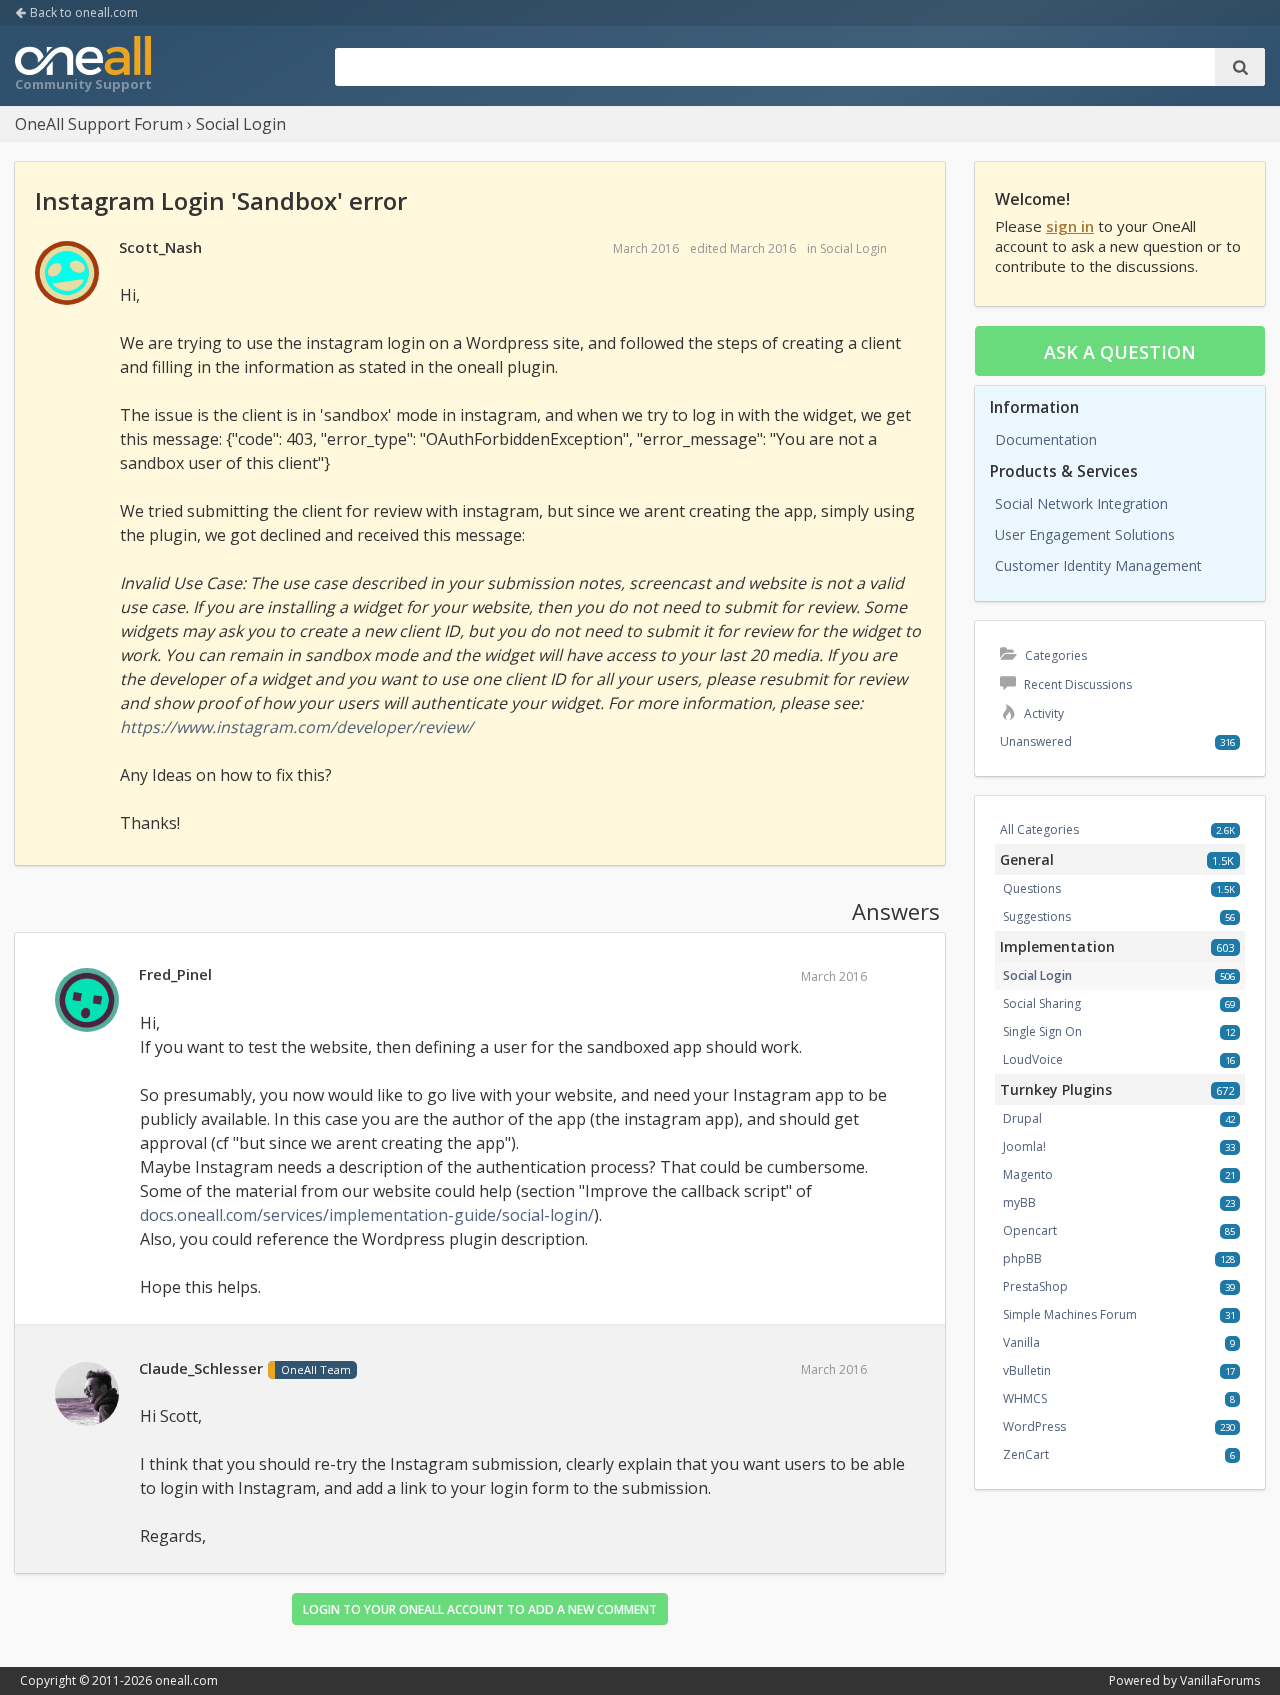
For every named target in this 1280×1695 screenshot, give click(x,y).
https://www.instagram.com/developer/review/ (296, 727)
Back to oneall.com (82, 12)
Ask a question (1120, 352)
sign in (1070, 226)
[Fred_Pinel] (87, 1001)
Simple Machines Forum (1070, 1314)
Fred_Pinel (175, 974)
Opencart (1030, 1230)
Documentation (1046, 439)
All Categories (1039, 829)
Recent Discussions (1076, 684)
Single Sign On (1042, 1031)
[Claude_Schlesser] (87, 1395)
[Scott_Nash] (67, 274)
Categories (1054, 655)
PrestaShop (1035, 1286)
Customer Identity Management (1098, 565)
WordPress (1034, 1426)
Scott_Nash (160, 247)
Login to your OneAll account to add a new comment (480, 1609)
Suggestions (1037, 916)
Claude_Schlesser (201, 1368)
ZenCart (1026, 1454)
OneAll (83, 66)
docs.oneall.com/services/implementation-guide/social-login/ (367, 1215)
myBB (1019, 1202)
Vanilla (1021, 1342)
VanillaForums (1220, 1680)
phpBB (1022, 1258)
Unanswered (1036, 741)
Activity (1042, 713)
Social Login (853, 248)
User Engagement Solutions (1085, 534)
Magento (1028, 1174)
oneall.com (186, 1680)
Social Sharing (1042, 1003)
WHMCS (1025, 1398)
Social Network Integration (1081, 503)
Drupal (1022, 1118)
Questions (1032, 888)
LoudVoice (1033, 1059)
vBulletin (1027, 1370)
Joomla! (1024, 1146)
